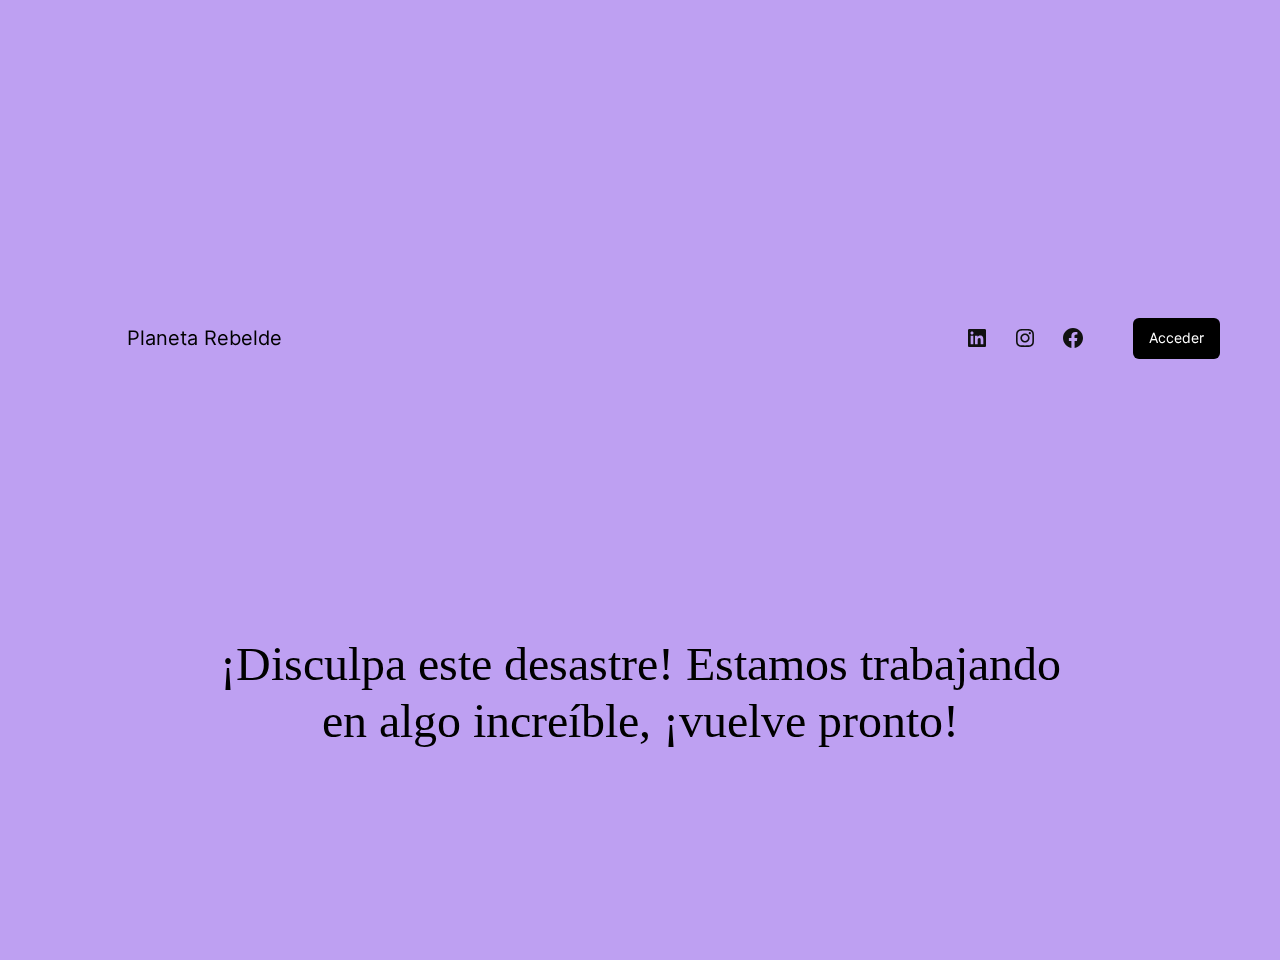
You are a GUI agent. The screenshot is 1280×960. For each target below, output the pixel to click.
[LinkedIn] (977, 338)
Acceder (1176, 337)
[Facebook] (1073, 338)
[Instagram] (1025, 338)
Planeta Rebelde (204, 338)
